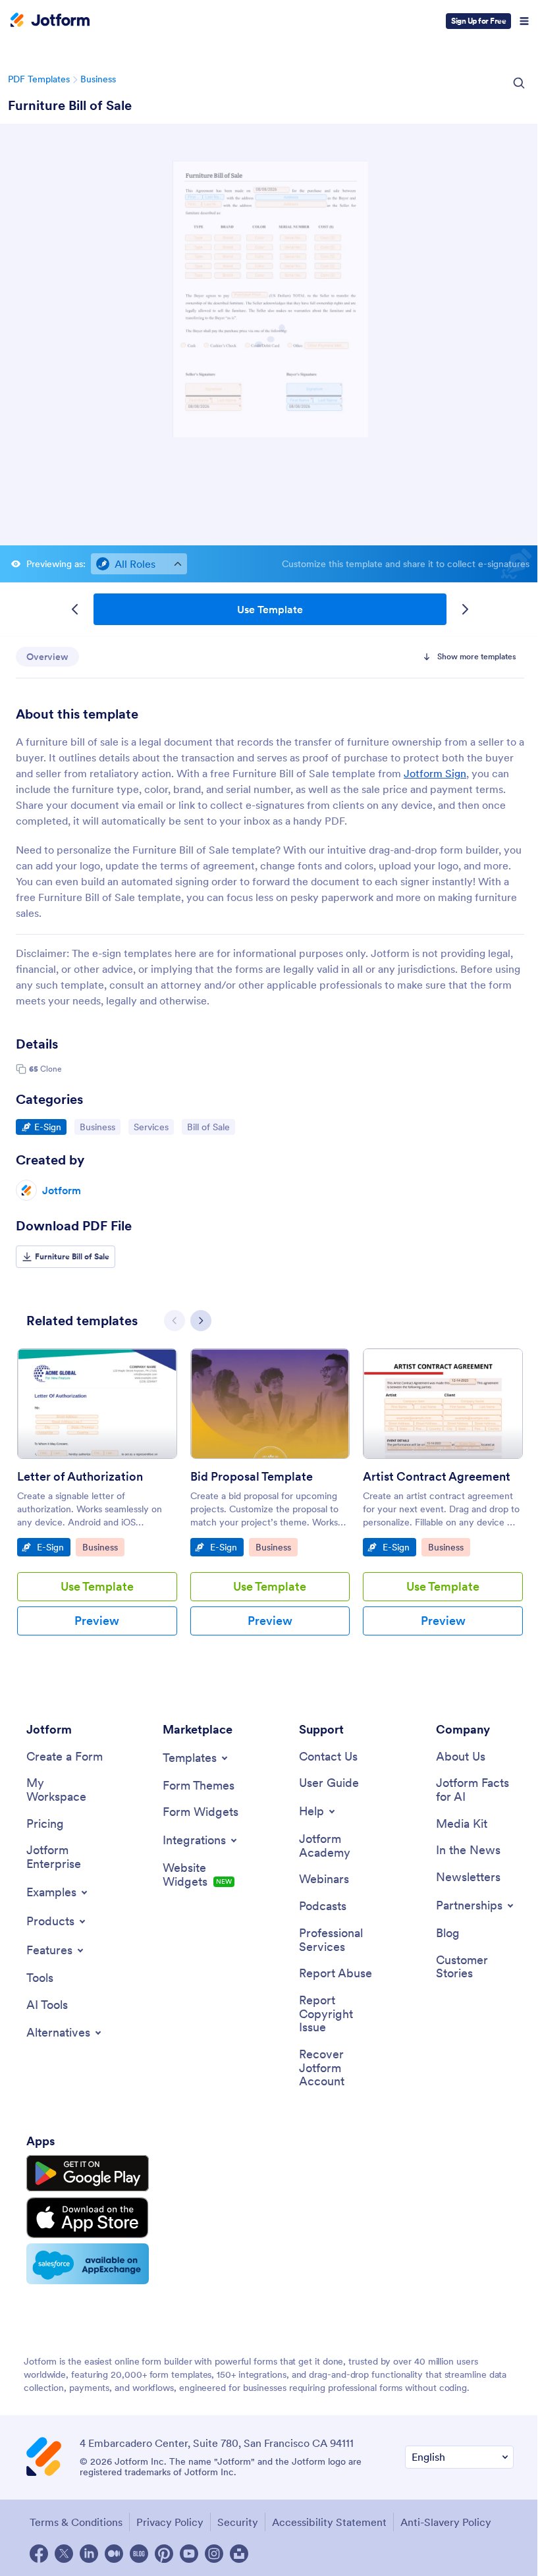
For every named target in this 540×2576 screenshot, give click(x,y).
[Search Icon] (519, 83)
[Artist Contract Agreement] (443, 1404)
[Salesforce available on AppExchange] (88, 2264)
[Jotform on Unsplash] (239, 2554)
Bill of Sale (211, 1127)
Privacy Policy (170, 2522)
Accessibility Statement (329, 2522)
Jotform (62, 1190)
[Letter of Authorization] (97, 1404)
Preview (97, 1621)
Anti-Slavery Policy (446, 2522)
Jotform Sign (435, 773)
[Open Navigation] (524, 21)
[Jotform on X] (64, 2554)
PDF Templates (39, 79)
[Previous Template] (75, 609)
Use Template (270, 609)
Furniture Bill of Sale (70, 105)
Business (98, 79)
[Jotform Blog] (139, 2554)
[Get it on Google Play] (88, 2174)
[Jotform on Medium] (114, 2554)
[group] (97, 1502)
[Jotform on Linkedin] (89, 2554)
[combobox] (139, 564)
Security (238, 2522)
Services (153, 1127)
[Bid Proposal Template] (270, 1404)
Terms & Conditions (76, 2522)
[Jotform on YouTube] (189, 2554)
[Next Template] (465, 609)
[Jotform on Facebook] (39, 2554)
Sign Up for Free (478, 21)
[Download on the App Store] (88, 2218)
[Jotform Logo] (50, 21)
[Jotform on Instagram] (214, 2554)
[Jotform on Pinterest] (164, 2554)
